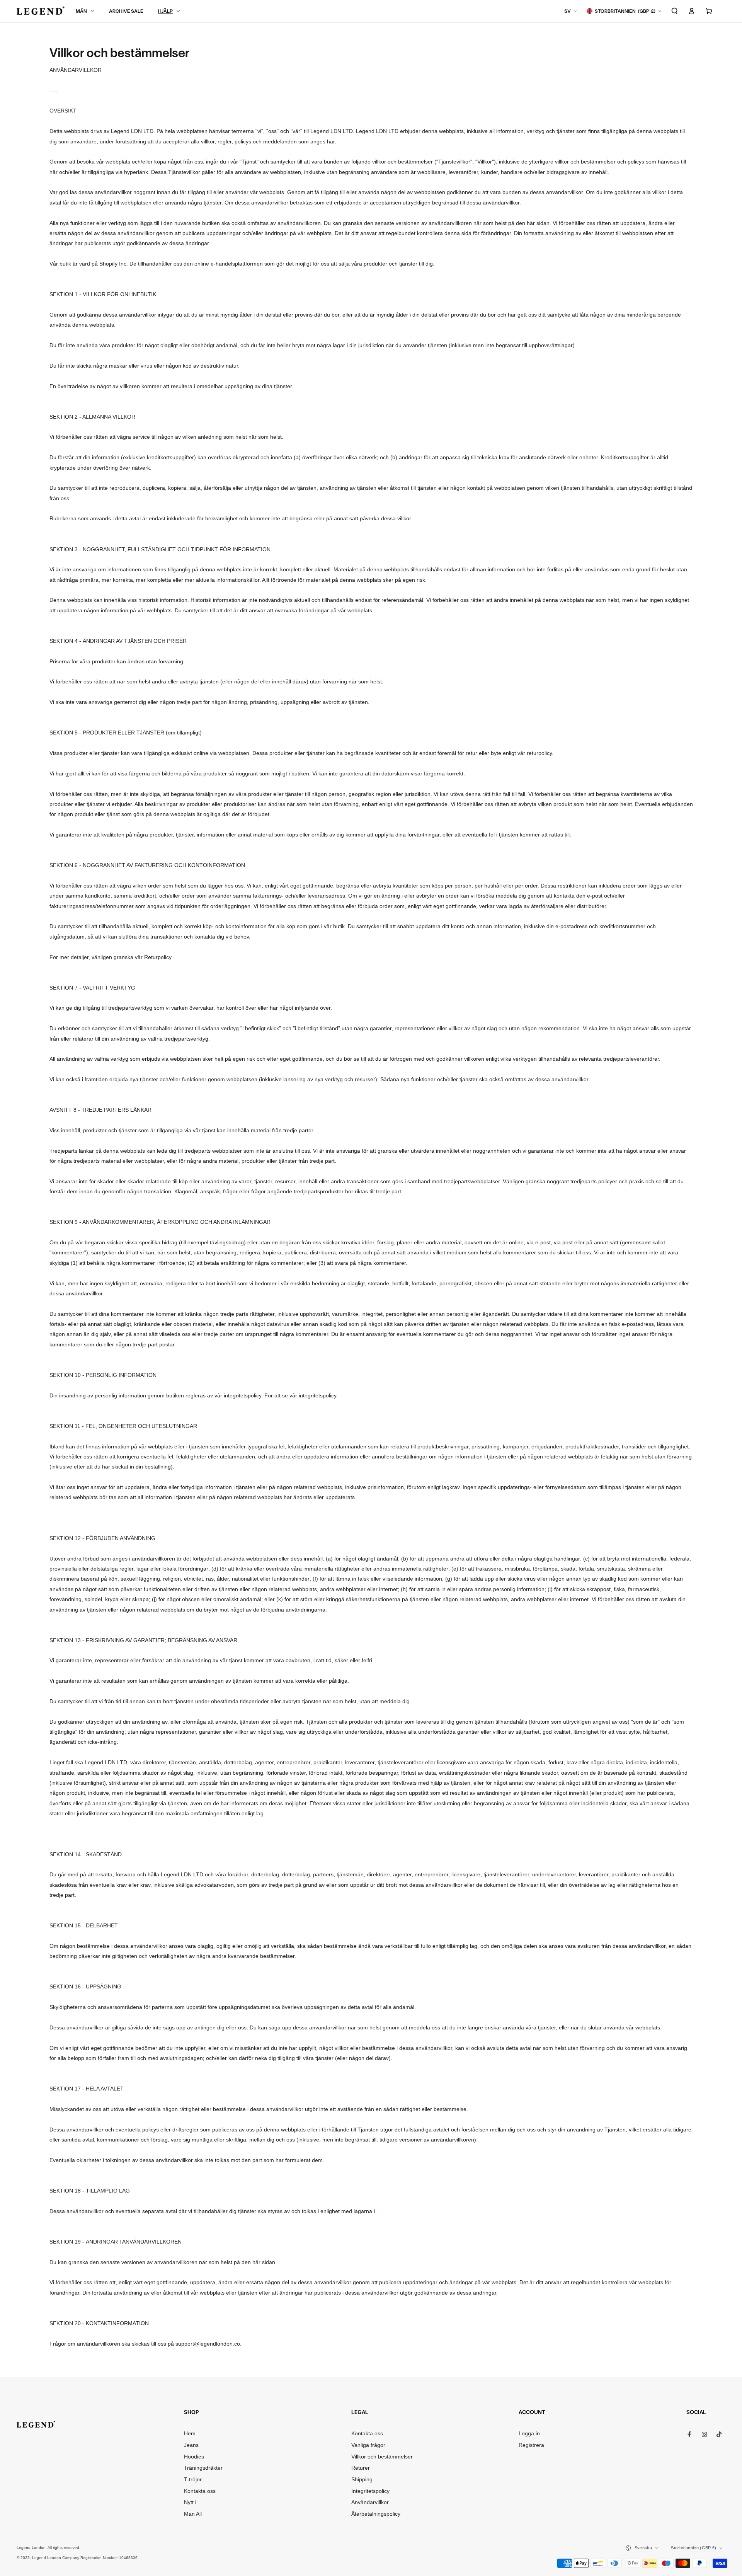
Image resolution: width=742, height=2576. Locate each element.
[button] (675, 11)
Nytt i (190, 2502)
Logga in (529, 2434)
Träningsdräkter (203, 2468)
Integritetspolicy (370, 2491)
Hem (190, 2434)
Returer (361, 2468)
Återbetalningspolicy (376, 2514)
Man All (193, 2514)
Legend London (31, 2548)
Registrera (531, 2445)
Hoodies (194, 2457)
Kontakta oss (200, 2491)
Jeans (191, 2445)
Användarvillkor (370, 2502)
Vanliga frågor (368, 2445)
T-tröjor (193, 2480)
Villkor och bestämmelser (382, 2457)
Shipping (362, 2480)
